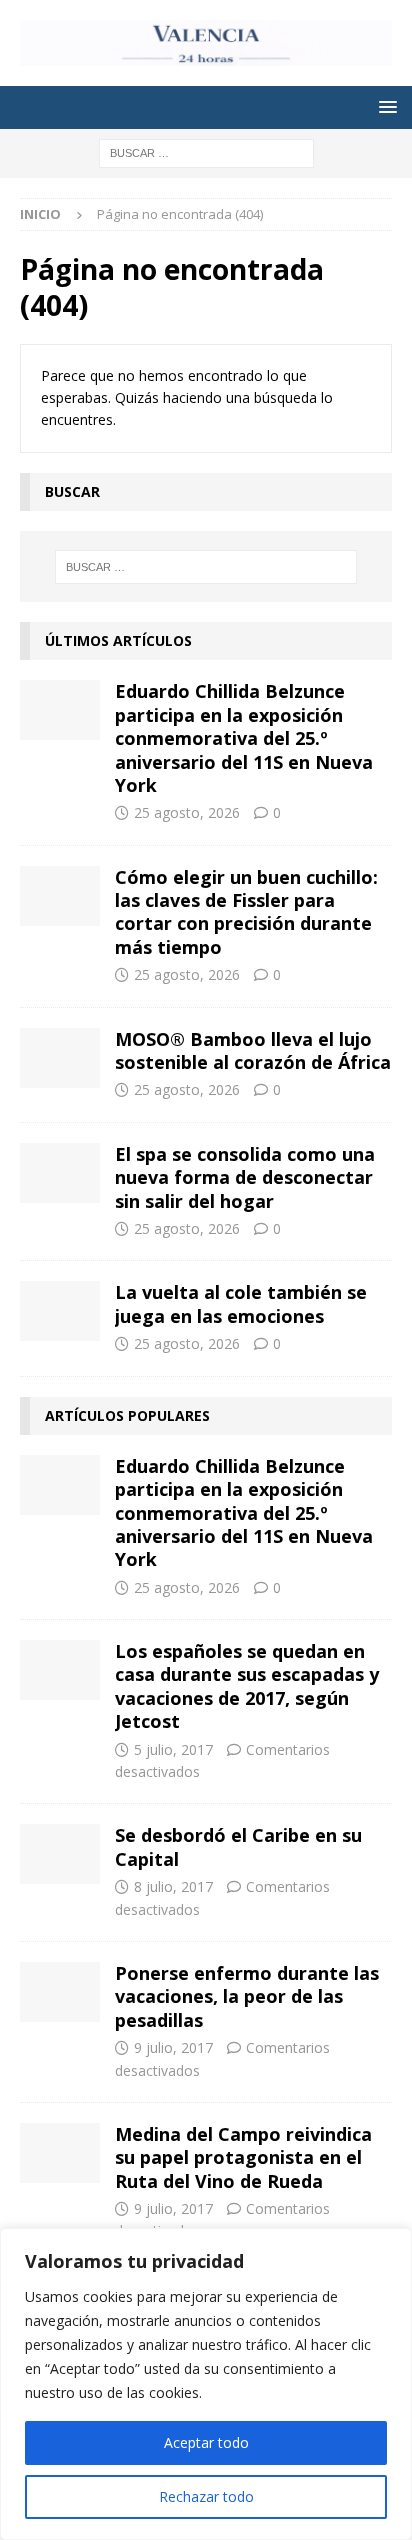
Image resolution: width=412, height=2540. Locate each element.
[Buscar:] (206, 151)
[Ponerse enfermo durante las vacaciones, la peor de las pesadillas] (60, 1992)
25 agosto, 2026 (187, 812)
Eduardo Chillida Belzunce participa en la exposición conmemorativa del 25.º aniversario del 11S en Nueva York (244, 738)
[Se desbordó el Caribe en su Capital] (60, 1854)
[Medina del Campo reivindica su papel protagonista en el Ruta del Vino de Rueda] (60, 2153)
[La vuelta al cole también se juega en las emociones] (60, 1311)
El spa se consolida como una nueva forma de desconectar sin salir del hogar (245, 1177)
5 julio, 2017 (173, 1749)
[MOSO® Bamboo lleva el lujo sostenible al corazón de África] (60, 1058)
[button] (384, 106)
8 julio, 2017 (173, 1886)
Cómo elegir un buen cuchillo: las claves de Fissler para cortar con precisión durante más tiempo (246, 912)
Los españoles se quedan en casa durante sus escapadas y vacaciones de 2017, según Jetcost (247, 1686)
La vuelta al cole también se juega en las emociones (241, 1303)
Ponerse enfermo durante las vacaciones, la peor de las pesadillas (247, 1996)
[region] (206, 2384)
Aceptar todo (206, 2442)
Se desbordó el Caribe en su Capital (238, 1846)
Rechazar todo (206, 2496)
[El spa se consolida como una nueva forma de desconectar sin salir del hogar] (60, 1173)
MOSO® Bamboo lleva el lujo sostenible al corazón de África (253, 1050)
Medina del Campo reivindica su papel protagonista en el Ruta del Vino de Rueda (243, 2157)
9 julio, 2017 (173, 2047)
